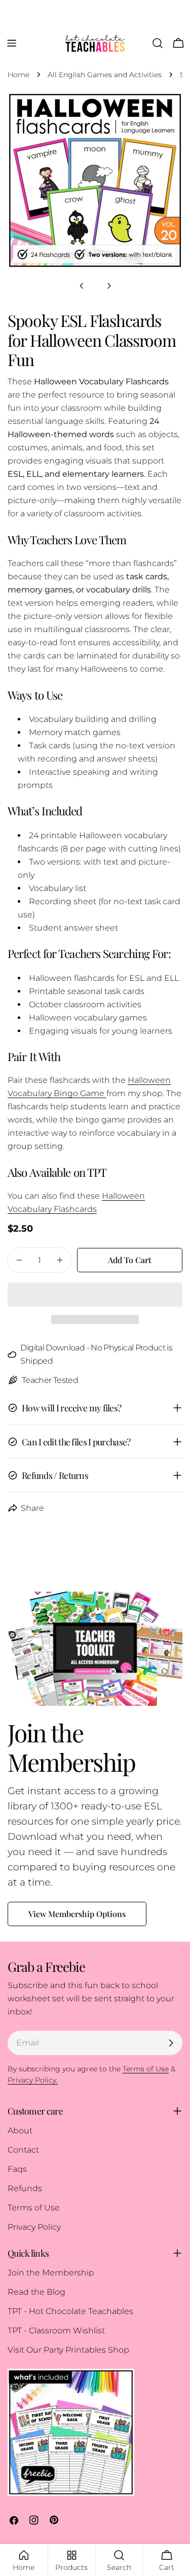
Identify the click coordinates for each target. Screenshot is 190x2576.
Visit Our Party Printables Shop (68, 2350)
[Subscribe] (171, 2043)
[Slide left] (82, 286)
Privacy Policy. (33, 2080)
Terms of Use (34, 2208)
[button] (95, 1295)
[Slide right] (109, 286)
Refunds (25, 2188)
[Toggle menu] (12, 43)
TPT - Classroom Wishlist (56, 2331)
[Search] (158, 43)
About (20, 2131)
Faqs (17, 2169)
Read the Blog (36, 2292)
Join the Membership (51, 2273)
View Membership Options (77, 1914)
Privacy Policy (34, 2227)
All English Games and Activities (105, 75)
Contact (23, 2150)
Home (18, 75)
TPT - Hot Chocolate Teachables (70, 2311)
